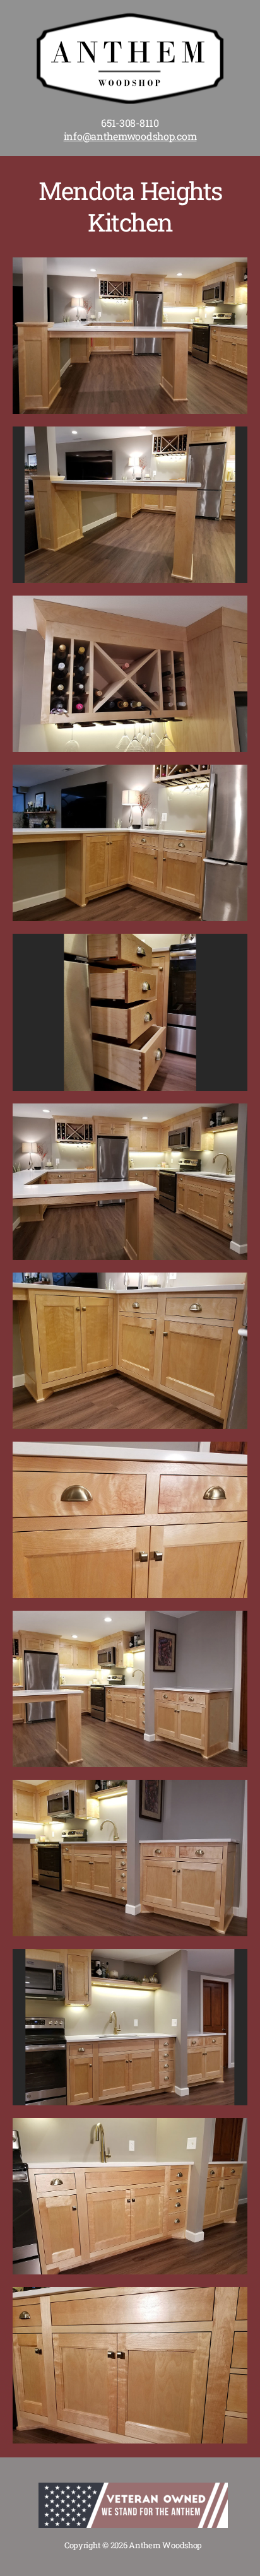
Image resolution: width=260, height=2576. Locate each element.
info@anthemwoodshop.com (130, 136)
